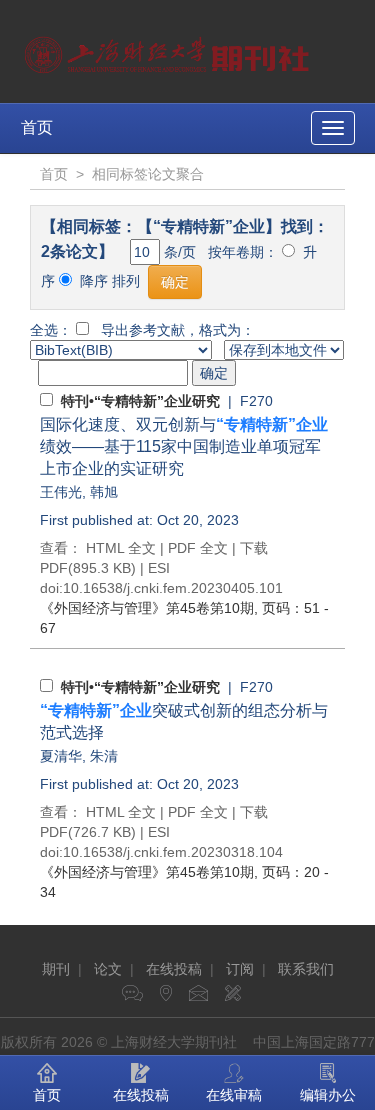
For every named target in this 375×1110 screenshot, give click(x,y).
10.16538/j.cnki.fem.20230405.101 (173, 588)
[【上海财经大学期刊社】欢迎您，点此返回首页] (169, 50)
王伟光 (61, 492)
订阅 (240, 969)
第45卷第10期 (147, 608)
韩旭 (104, 492)
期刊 (56, 969)
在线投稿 (174, 969)
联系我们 (306, 969)
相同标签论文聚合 (148, 174)
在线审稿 (234, 1095)
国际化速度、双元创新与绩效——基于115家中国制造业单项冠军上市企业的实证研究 (184, 446)
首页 (37, 127)
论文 (108, 969)
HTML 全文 (121, 548)
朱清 (104, 756)
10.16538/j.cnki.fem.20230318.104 (173, 852)
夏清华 (61, 756)
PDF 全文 (198, 548)
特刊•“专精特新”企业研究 (140, 401)
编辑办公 (328, 1095)
